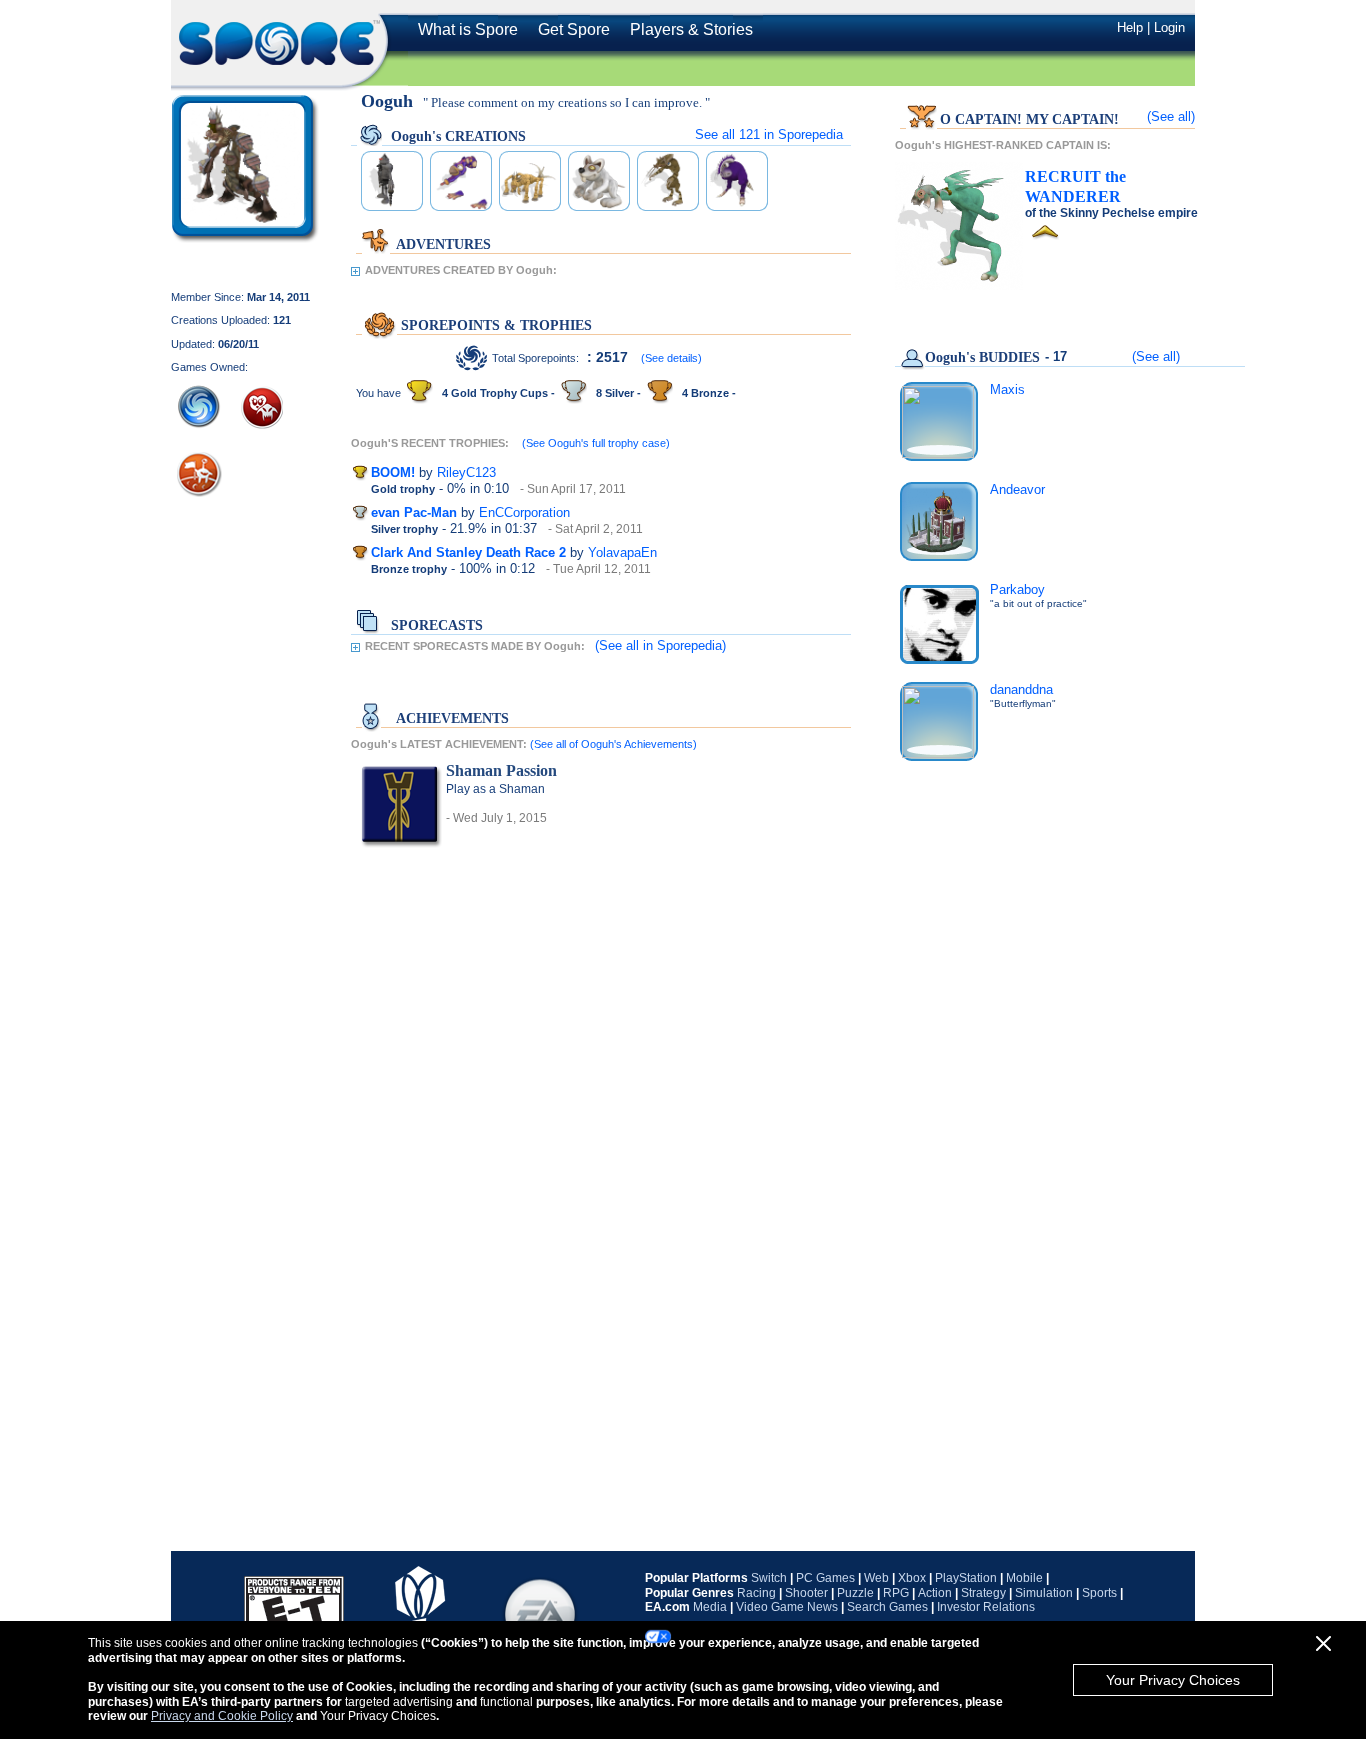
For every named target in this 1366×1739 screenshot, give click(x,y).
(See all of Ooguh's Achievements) (613, 744)
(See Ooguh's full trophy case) (596, 443)
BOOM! (393, 472)
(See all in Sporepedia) (660, 645)
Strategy (983, 1593)
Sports (1099, 1593)
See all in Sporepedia (769, 134)
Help (1130, 27)
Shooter (806, 1593)
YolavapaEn (622, 552)
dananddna (1021, 689)
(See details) (671, 358)
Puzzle (855, 1593)
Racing (756, 1593)
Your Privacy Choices (1173, 1680)
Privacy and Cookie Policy (222, 1716)
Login (1169, 27)
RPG (896, 1593)
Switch (769, 1578)
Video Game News (787, 1607)
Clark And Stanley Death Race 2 (468, 552)
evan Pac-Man (414, 512)
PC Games (825, 1578)
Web (876, 1578)
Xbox (912, 1578)
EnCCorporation (524, 512)
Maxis (1007, 389)
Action (935, 1593)
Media (710, 1607)
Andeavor (1017, 489)
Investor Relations (986, 1607)
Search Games (887, 1607)
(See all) (1171, 116)
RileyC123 (466, 472)
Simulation (1044, 1593)
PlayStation (966, 1578)
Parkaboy (1017, 589)
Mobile (1024, 1578)
